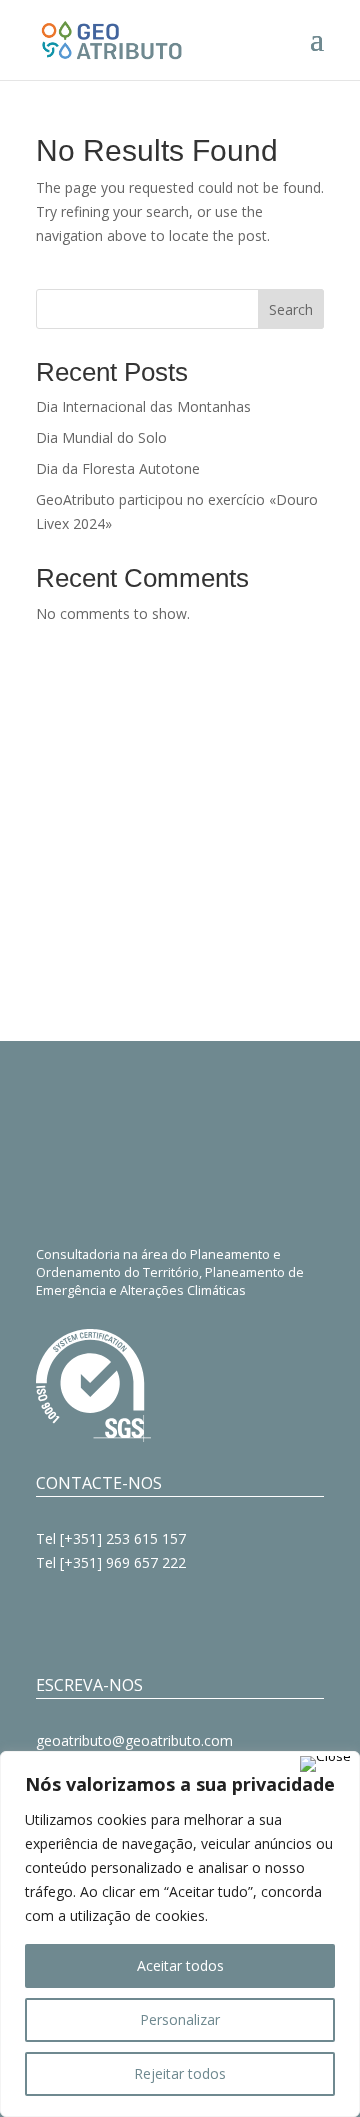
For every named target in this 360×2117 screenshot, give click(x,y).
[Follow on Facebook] (52, 1620)
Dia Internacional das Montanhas (143, 406)
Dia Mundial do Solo (101, 437)
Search (291, 309)
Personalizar (180, 2019)
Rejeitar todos (180, 2073)
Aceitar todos (180, 1965)
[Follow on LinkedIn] (132, 1620)
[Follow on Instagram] (92, 1620)
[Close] (325, 1764)
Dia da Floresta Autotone (118, 468)
